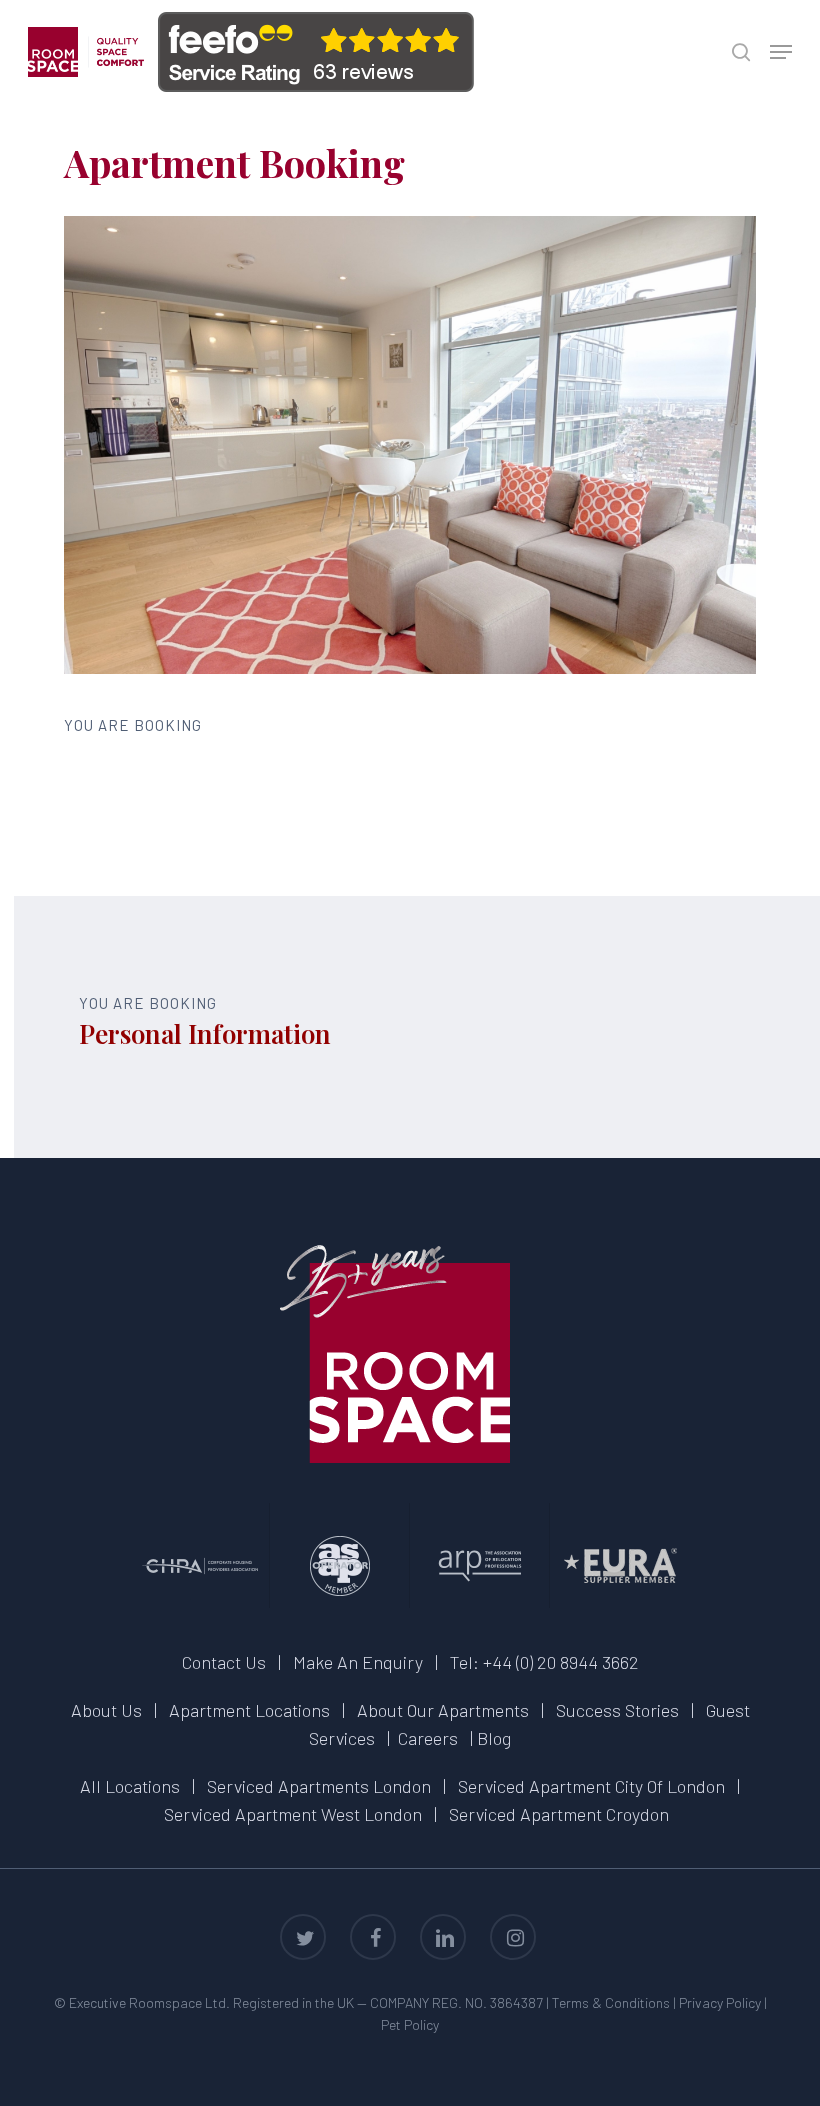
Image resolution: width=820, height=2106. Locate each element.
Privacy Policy (720, 2002)
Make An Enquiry (358, 1662)
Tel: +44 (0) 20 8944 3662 (544, 1662)
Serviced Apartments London (319, 1786)
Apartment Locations (249, 1710)
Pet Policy (410, 2024)
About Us (106, 1710)
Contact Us (224, 1662)
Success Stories (617, 1710)
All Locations (130, 1786)
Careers (428, 1738)
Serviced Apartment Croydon (559, 1814)
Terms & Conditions (611, 2002)
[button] (781, 52)
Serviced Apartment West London (293, 1814)
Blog (494, 1738)
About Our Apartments (443, 1710)
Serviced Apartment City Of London (591, 1786)
